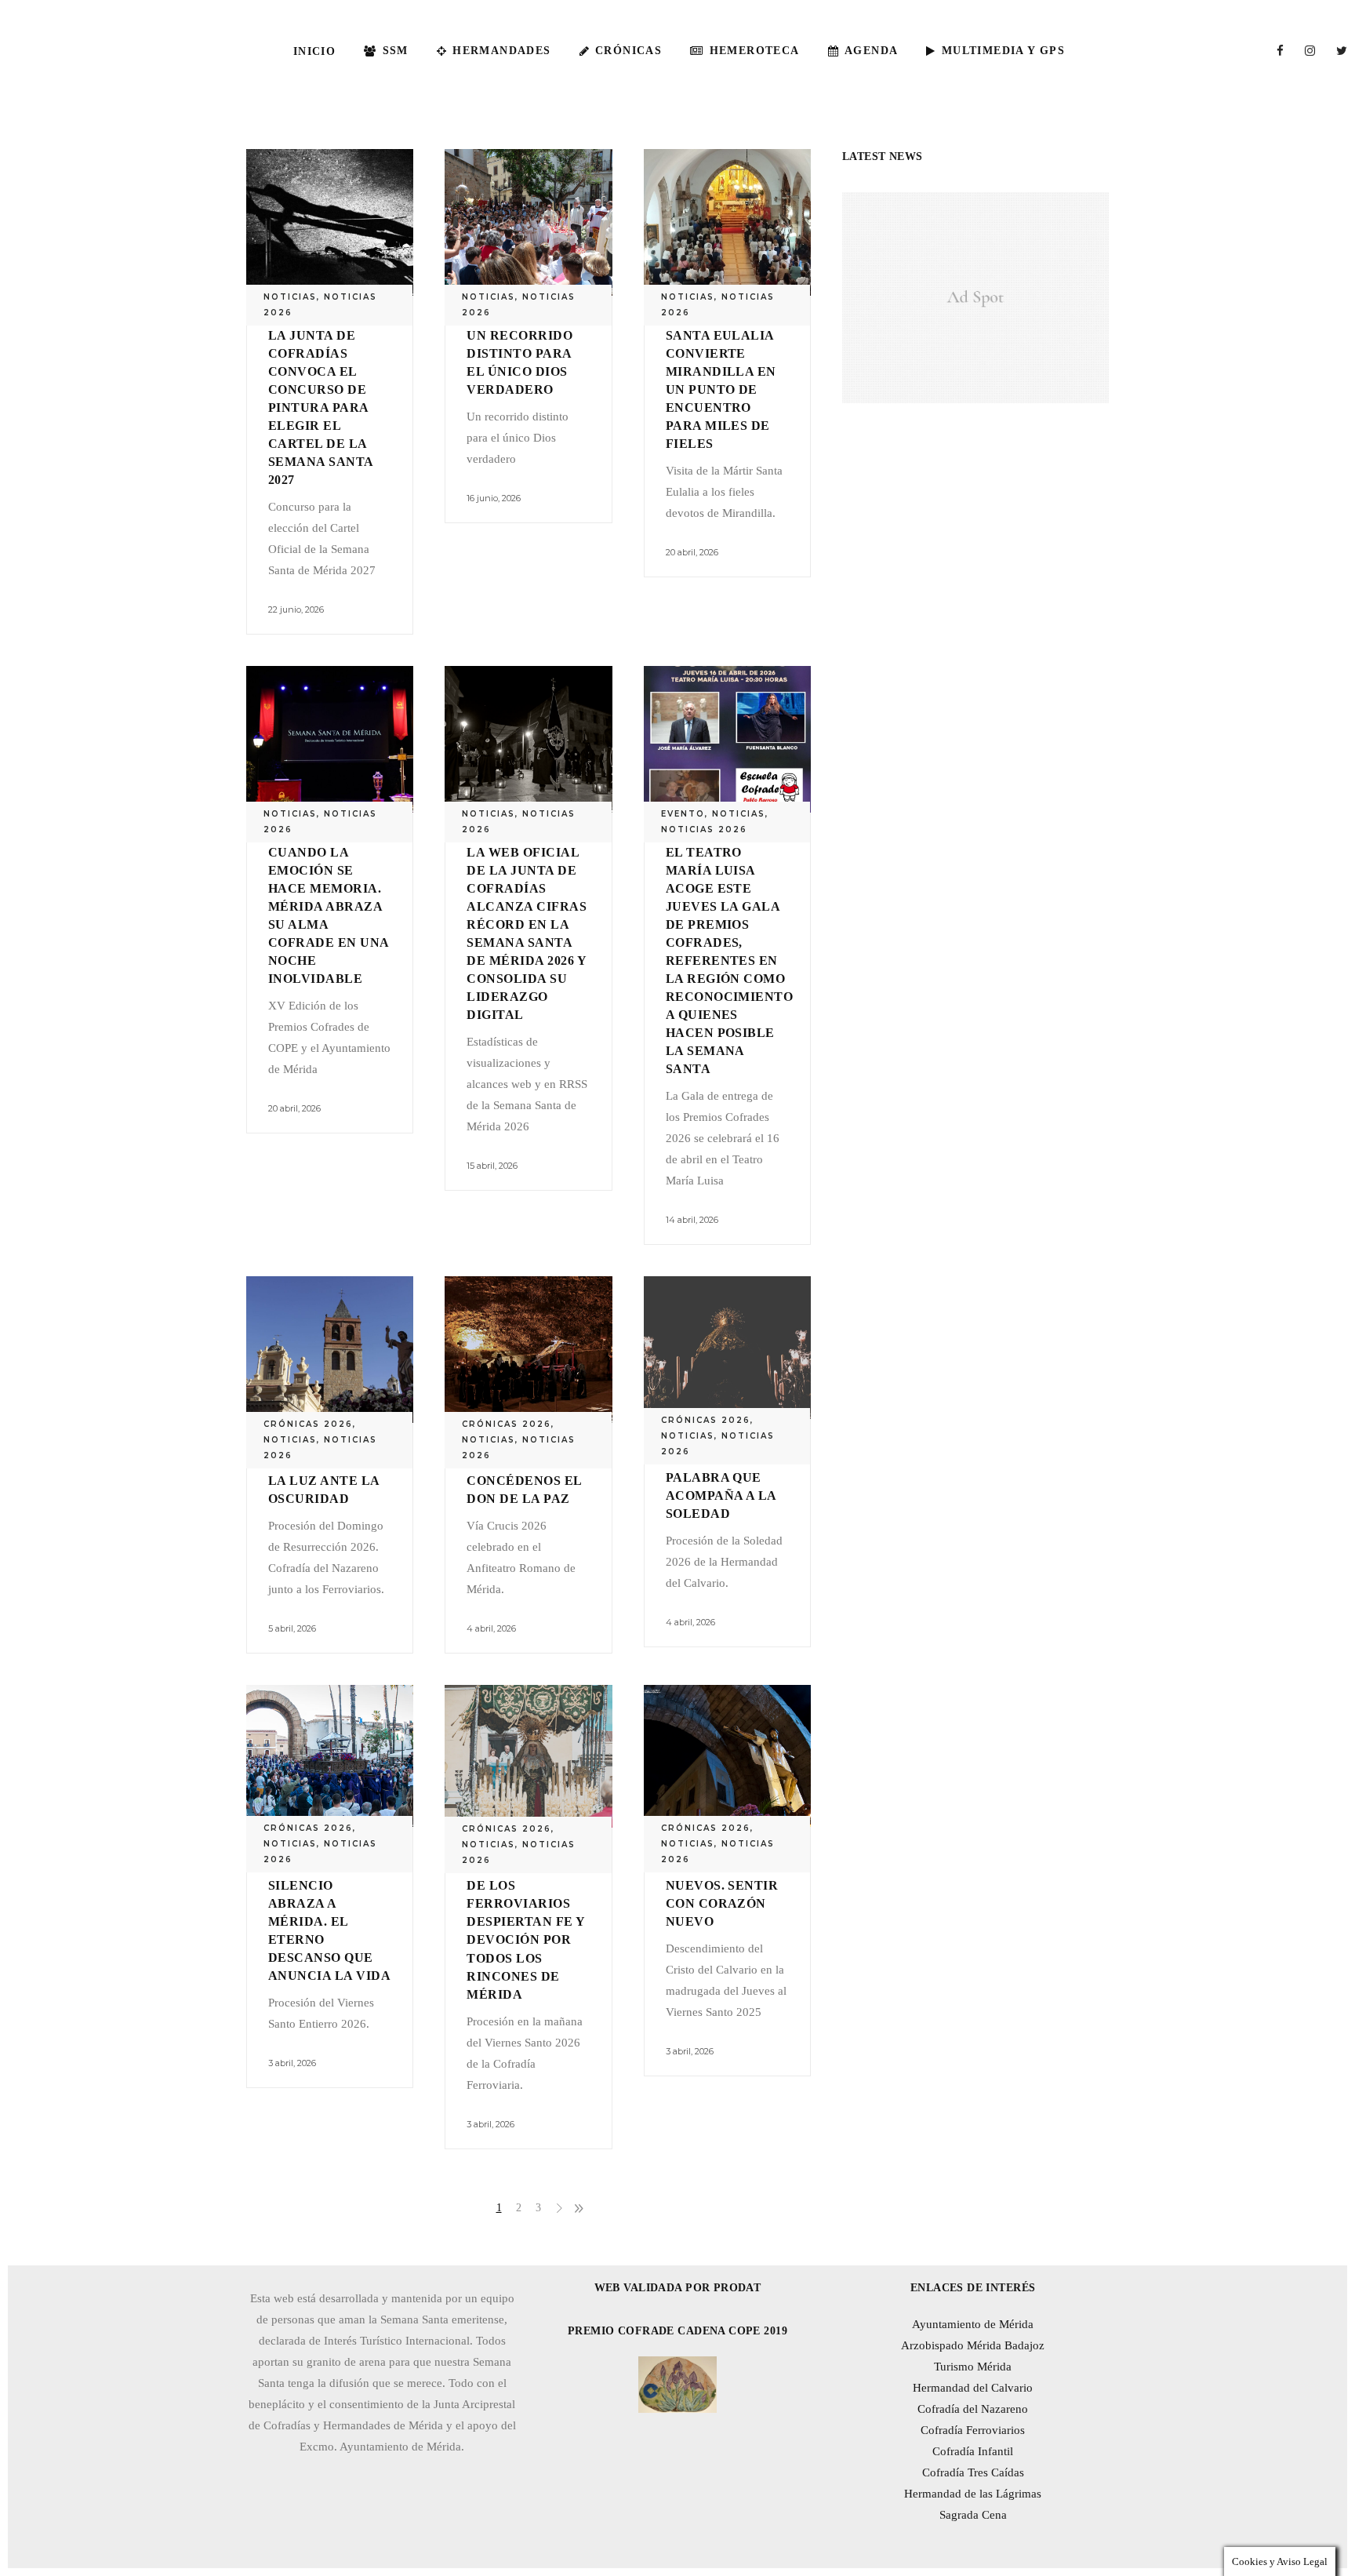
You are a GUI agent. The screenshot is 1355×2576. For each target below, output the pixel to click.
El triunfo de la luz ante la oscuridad (324, 1481)
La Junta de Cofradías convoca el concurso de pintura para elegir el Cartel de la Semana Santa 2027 (321, 408)
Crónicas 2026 (308, 1424)
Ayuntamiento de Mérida (973, 2324)
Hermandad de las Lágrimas (973, 2494)
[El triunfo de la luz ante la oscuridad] (330, 1350)
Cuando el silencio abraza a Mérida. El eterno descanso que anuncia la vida (329, 1921)
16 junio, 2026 (494, 498)
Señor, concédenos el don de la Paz (524, 1481)
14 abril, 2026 (692, 1220)
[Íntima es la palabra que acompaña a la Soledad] (727, 1348)
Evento (683, 814)
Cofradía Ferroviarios (973, 2430)
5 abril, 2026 (292, 1628)
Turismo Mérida (973, 2367)
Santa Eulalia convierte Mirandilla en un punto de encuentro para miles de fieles (721, 389)
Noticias (290, 297)
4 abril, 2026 (491, 1628)
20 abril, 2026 (692, 552)
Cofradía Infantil (973, 2451)
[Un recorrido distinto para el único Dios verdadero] (528, 222)
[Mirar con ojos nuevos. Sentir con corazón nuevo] (727, 1756)
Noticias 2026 (704, 830)
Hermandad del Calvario (973, 2388)
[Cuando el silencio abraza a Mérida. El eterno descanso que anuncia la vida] (330, 1756)
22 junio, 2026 (296, 609)
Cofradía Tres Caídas (973, 2472)
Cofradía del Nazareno (973, 2409)
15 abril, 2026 (492, 1166)
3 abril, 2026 (292, 2063)
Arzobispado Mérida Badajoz (973, 2345)
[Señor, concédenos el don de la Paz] (528, 1350)
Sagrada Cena (973, 2515)
